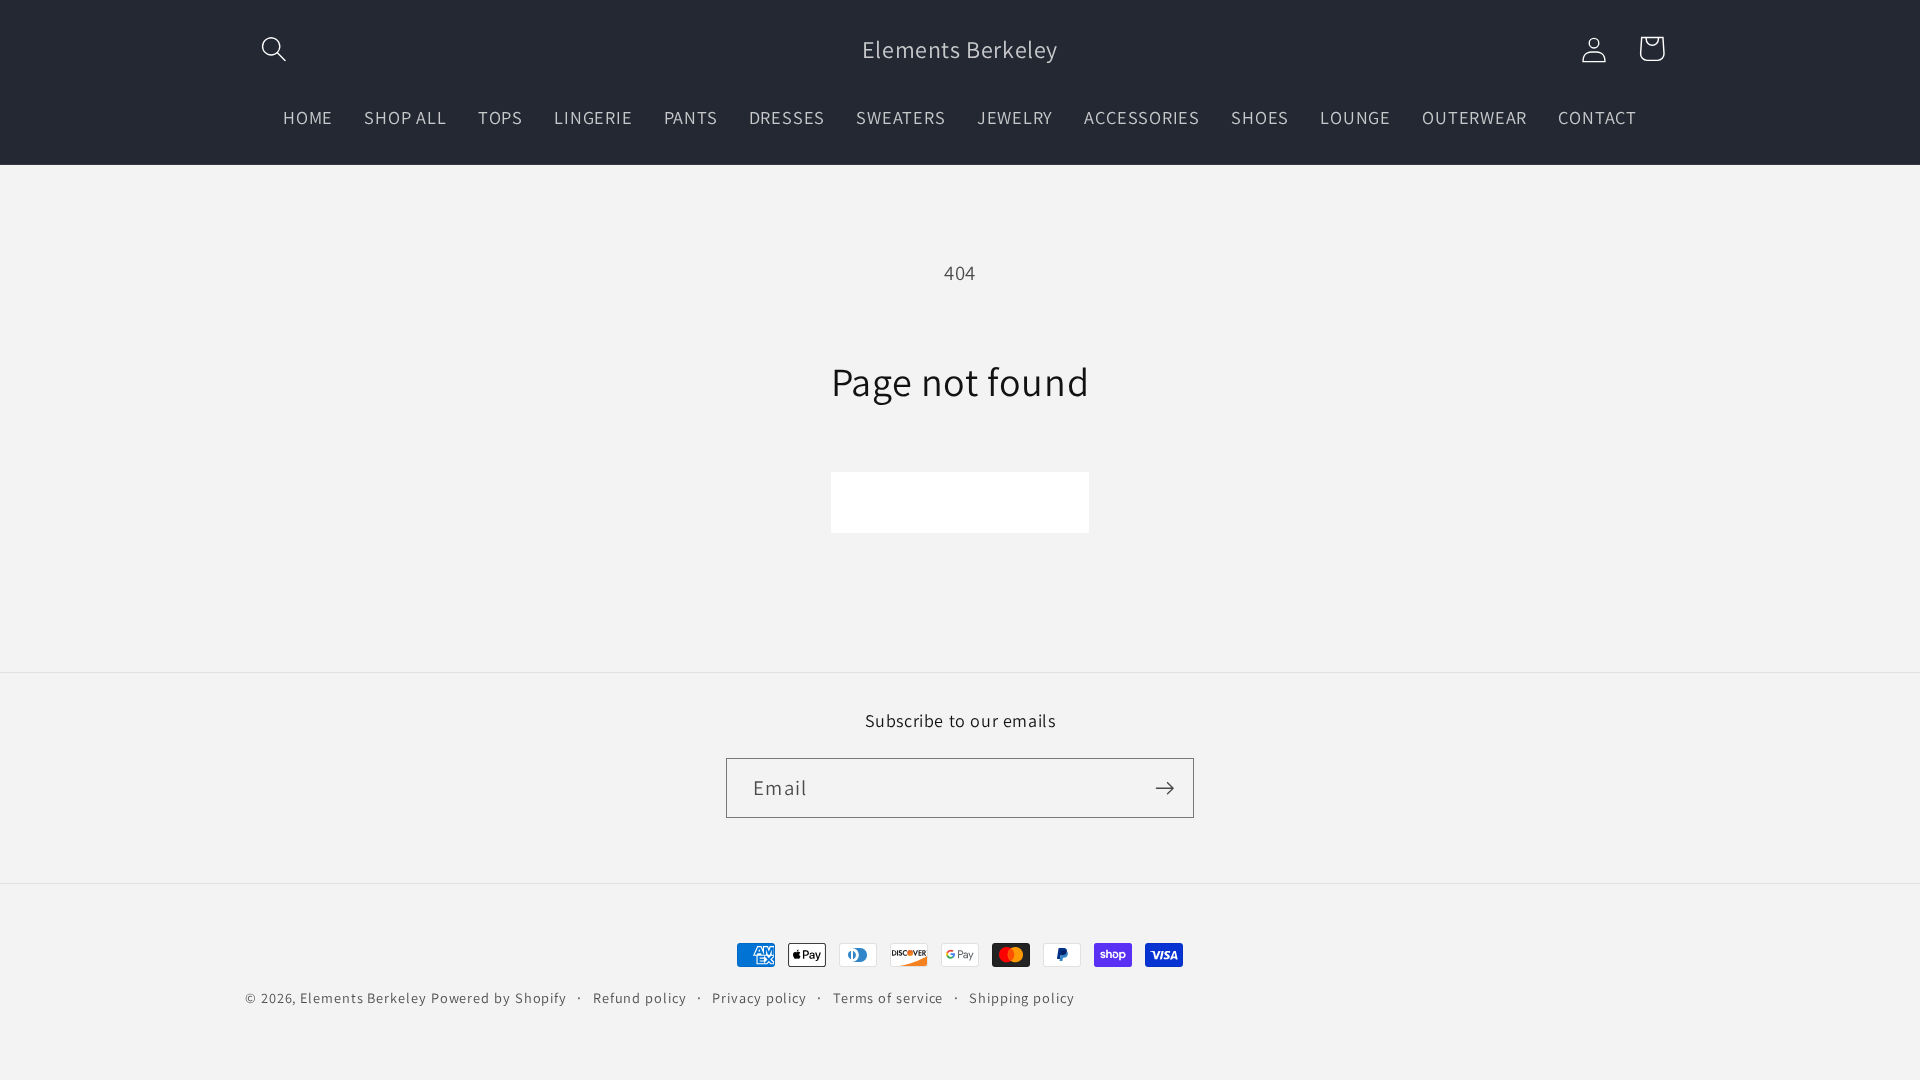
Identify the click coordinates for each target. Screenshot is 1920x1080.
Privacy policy (759, 997)
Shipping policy (1022, 997)
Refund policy (640, 997)
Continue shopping (960, 502)
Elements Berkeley (363, 997)
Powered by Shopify (499, 997)
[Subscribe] (1164, 788)
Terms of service (888, 997)
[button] (273, 48)
